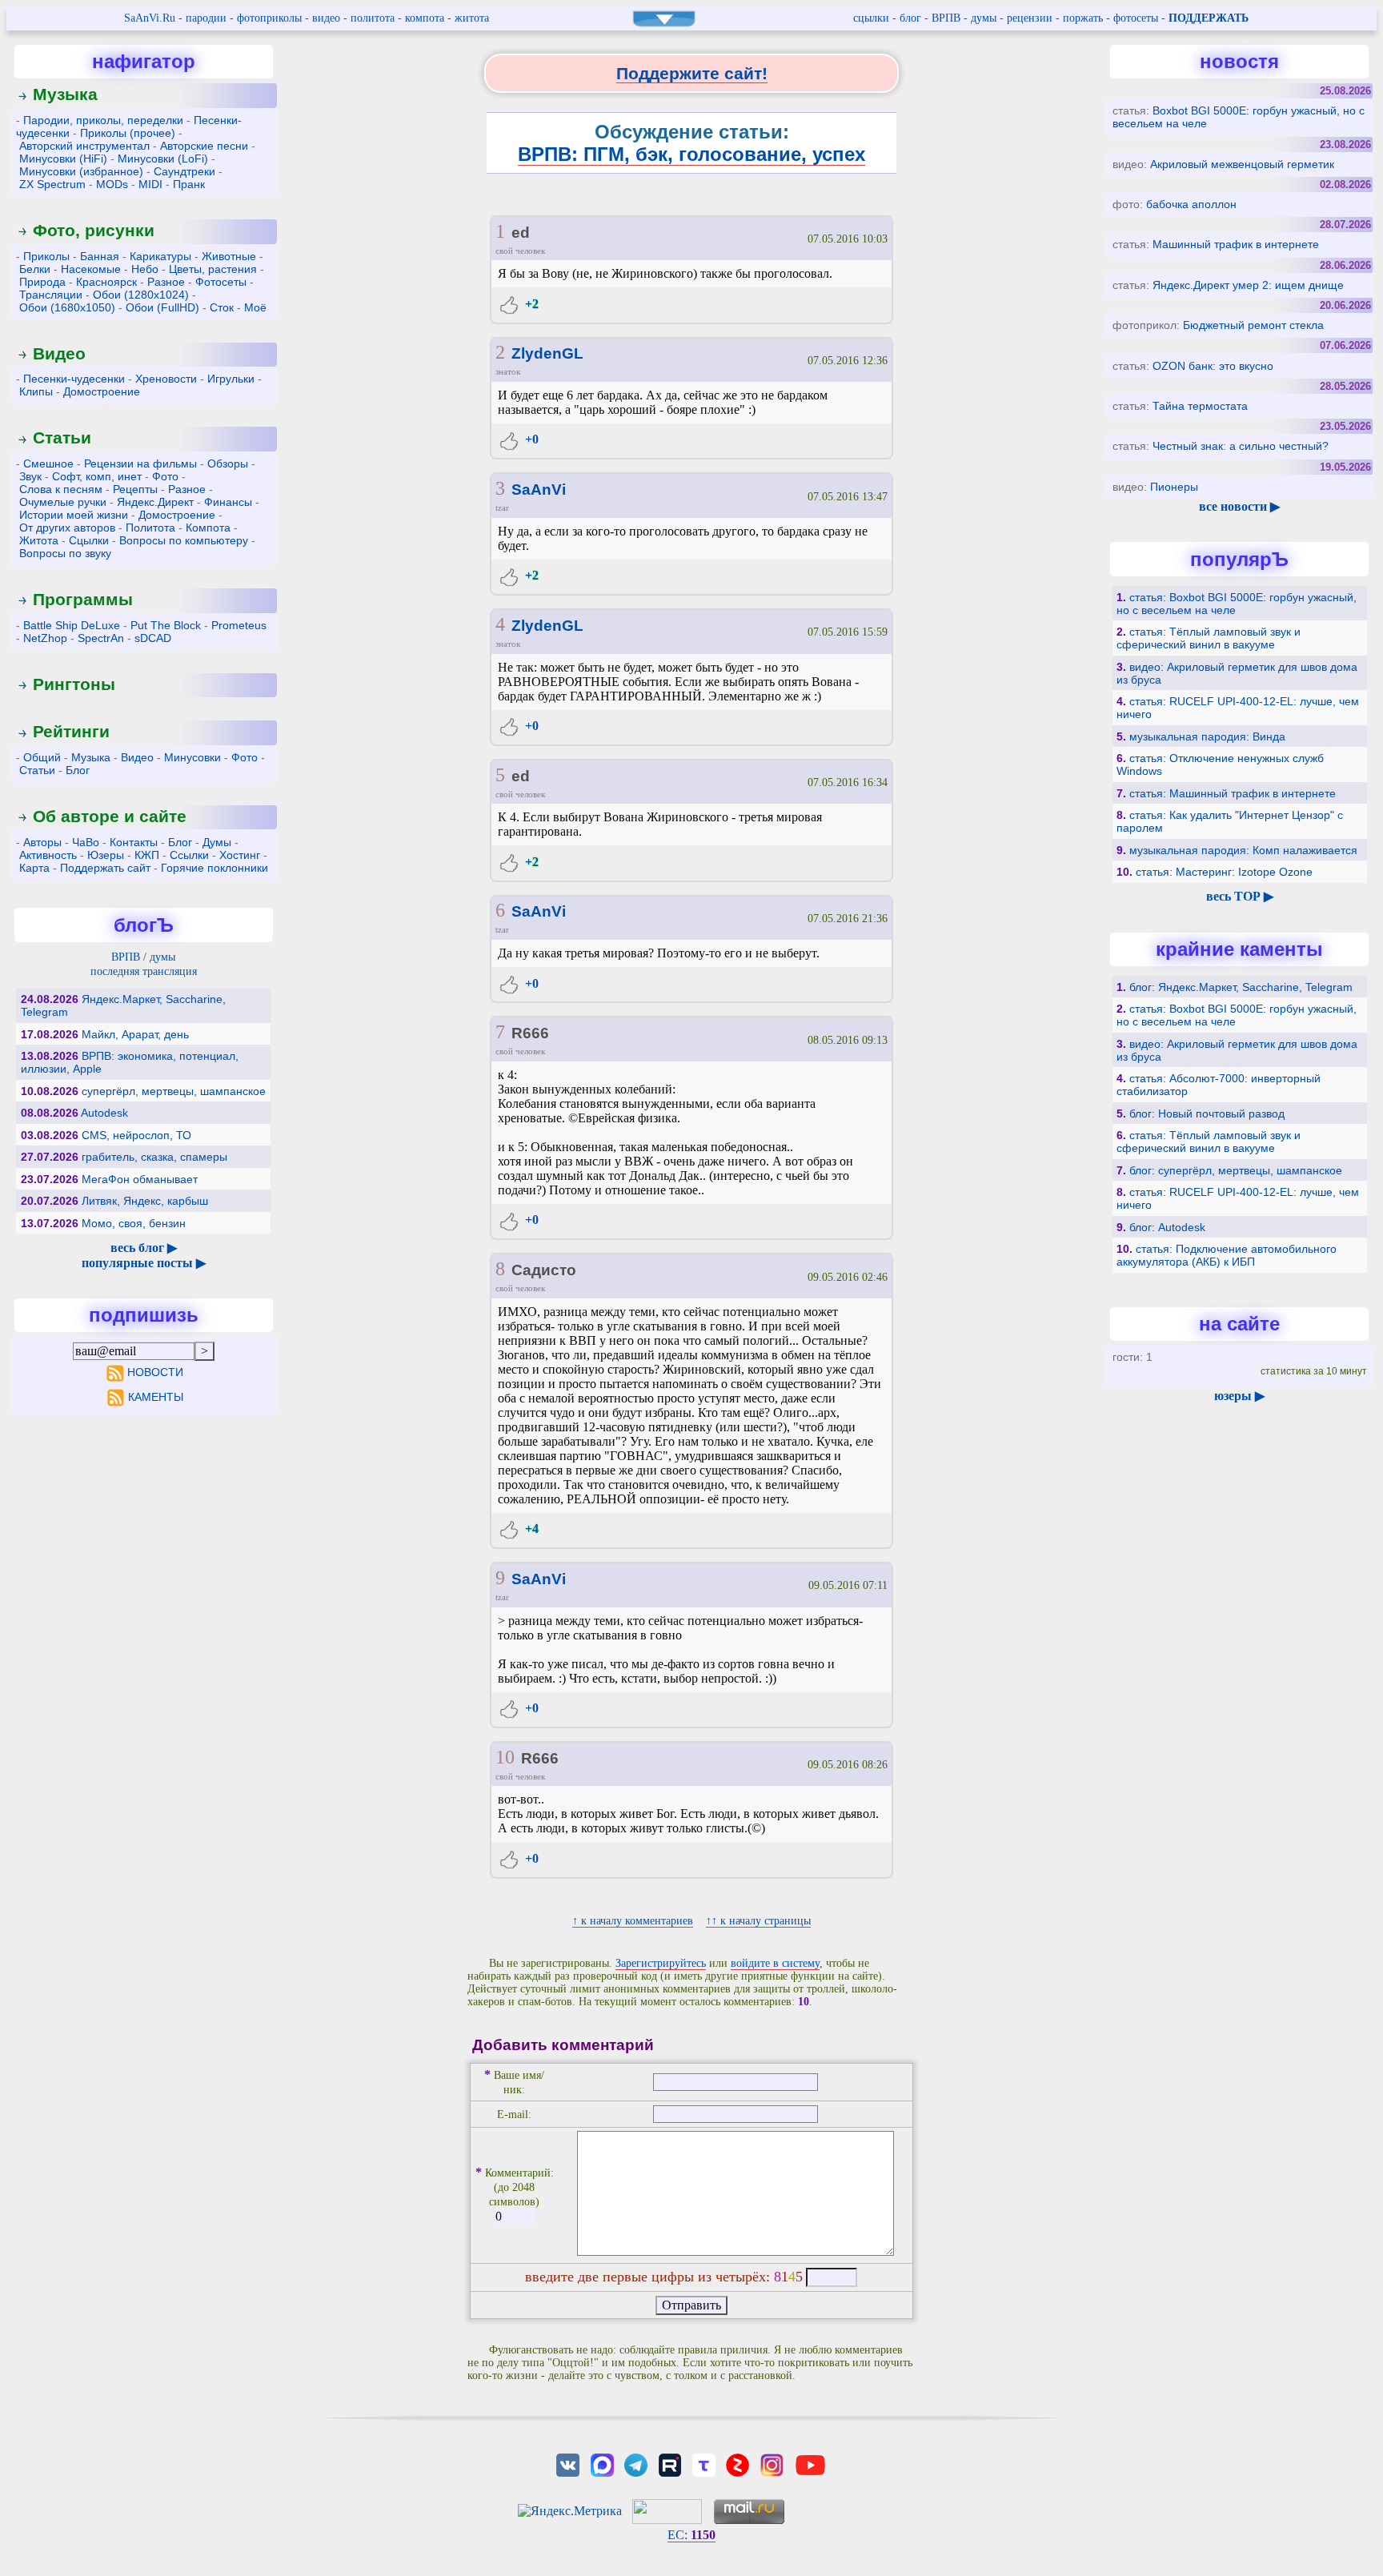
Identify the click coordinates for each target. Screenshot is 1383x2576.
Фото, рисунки (94, 230)
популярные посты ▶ (144, 1263)
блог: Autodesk (1167, 1227)
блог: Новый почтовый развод (1207, 1113)
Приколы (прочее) (128, 133)
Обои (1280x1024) (141, 295)
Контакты (134, 842)
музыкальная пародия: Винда (1207, 736)
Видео (59, 353)
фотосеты (1136, 18)
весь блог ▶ (144, 1248)
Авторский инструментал (84, 146)
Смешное (48, 463)
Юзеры (106, 855)
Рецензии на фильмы (140, 463)
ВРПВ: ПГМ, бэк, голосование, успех (691, 154)
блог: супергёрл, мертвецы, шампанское (1236, 1170)
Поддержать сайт (105, 868)
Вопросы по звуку (65, 553)
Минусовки (192, 757)
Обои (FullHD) (162, 307)
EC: (691, 2535)
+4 (530, 1529)
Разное (166, 282)
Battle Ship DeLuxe (72, 625)
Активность (48, 855)
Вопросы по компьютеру (184, 540)
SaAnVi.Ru (150, 18)
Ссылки (189, 855)
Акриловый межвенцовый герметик (1242, 164)
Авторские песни (204, 146)
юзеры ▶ (1239, 1396)
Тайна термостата (1200, 406)
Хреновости (166, 379)
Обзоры (228, 463)
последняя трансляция (144, 971)
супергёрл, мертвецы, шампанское (174, 1091)
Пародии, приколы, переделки (103, 120)
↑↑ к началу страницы (758, 1921)
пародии (206, 18)
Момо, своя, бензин (134, 1223)
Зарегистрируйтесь (661, 1963)
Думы (217, 842)
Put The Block (166, 625)
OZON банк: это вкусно (1213, 366)
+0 (530, 439)
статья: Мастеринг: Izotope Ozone (1224, 872)
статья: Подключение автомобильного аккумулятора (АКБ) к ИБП (1227, 1255)
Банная (100, 256)
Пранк (189, 184)
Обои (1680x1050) (67, 307)
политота (373, 18)
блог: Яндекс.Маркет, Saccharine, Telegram (1241, 987)
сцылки (871, 18)
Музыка (65, 94)
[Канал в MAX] (602, 2464)
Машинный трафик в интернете (1236, 244)
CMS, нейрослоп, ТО (136, 1135)
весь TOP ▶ (1240, 896)
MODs (112, 184)
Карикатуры (160, 256)
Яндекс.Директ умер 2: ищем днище (1248, 285)
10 (505, 1757)
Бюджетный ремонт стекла (1253, 325)
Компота (208, 528)
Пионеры (1174, 487)
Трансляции (51, 295)
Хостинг (240, 855)
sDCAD (153, 638)
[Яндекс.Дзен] (738, 2464)
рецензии (1030, 18)
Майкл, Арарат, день (135, 1034)
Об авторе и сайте (110, 816)
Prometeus (239, 625)
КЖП (147, 855)
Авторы (42, 842)
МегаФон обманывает (140, 1179)
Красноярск (106, 282)
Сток (222, 307)
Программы (83, 599)
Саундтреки (184, 171)
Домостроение (102, 391)
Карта (34, 868)
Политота (150, 528)
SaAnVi (539, 490)
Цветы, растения (213, 269)
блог (910, 18)
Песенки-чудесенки (74, 379)
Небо (145, 269)
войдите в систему (775, 1963)
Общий (42, 757)
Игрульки (231, 379)
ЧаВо (86, 842)
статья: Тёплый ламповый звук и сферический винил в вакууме (1209, 638)
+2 (530, 304)
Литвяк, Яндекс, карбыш (145, 1201)
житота (472, 18)
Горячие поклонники (214, 868)
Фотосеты (221, 282)
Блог (78, 770)
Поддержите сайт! (692, 73)
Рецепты (135, 489)
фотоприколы (269, 18)
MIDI (150, 184)
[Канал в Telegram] (635, 2464)
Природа (42, 282)
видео (326, 18)
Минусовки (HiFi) (63, 158)
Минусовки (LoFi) (163, 158)
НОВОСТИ (155, 1372)
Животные (229, 256)
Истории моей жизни (74, 515)
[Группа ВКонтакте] (568, 2464)
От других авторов (67, 528)
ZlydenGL (547, 353)
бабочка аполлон (1191, 204)
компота (425, 18)
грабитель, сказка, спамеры (154, 1157)
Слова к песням (61, 489)
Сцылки (89, 540)
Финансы (228, 502)
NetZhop (45, 638)
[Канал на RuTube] (670, 2464)
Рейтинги (71, 731)
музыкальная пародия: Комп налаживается (1243, 850)
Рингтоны (74, 684)
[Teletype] (704, 2464)
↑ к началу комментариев (633, 1921)
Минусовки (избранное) (81, 171)
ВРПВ (946, 18)
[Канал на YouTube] (810, 2464)
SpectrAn (101, 638)
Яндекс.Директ (155, 502)
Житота (39, 540)
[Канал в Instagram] (772, 2464)
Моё (255, 307)
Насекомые (91, 269)
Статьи (62, 437)
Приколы (46, 256)
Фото (165, 476)
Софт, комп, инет (97, 476)
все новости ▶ (1239, 506)
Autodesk (104, 1113)
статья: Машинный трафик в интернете (1233, 793)
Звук (30, 476)
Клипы (36, 391)
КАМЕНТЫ (156, 1397)
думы (984, 18)
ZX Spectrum (52, 184)
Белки (35, 269)
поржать (1083, 18)
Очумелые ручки (63, 502)
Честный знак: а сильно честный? (1241, 446)
